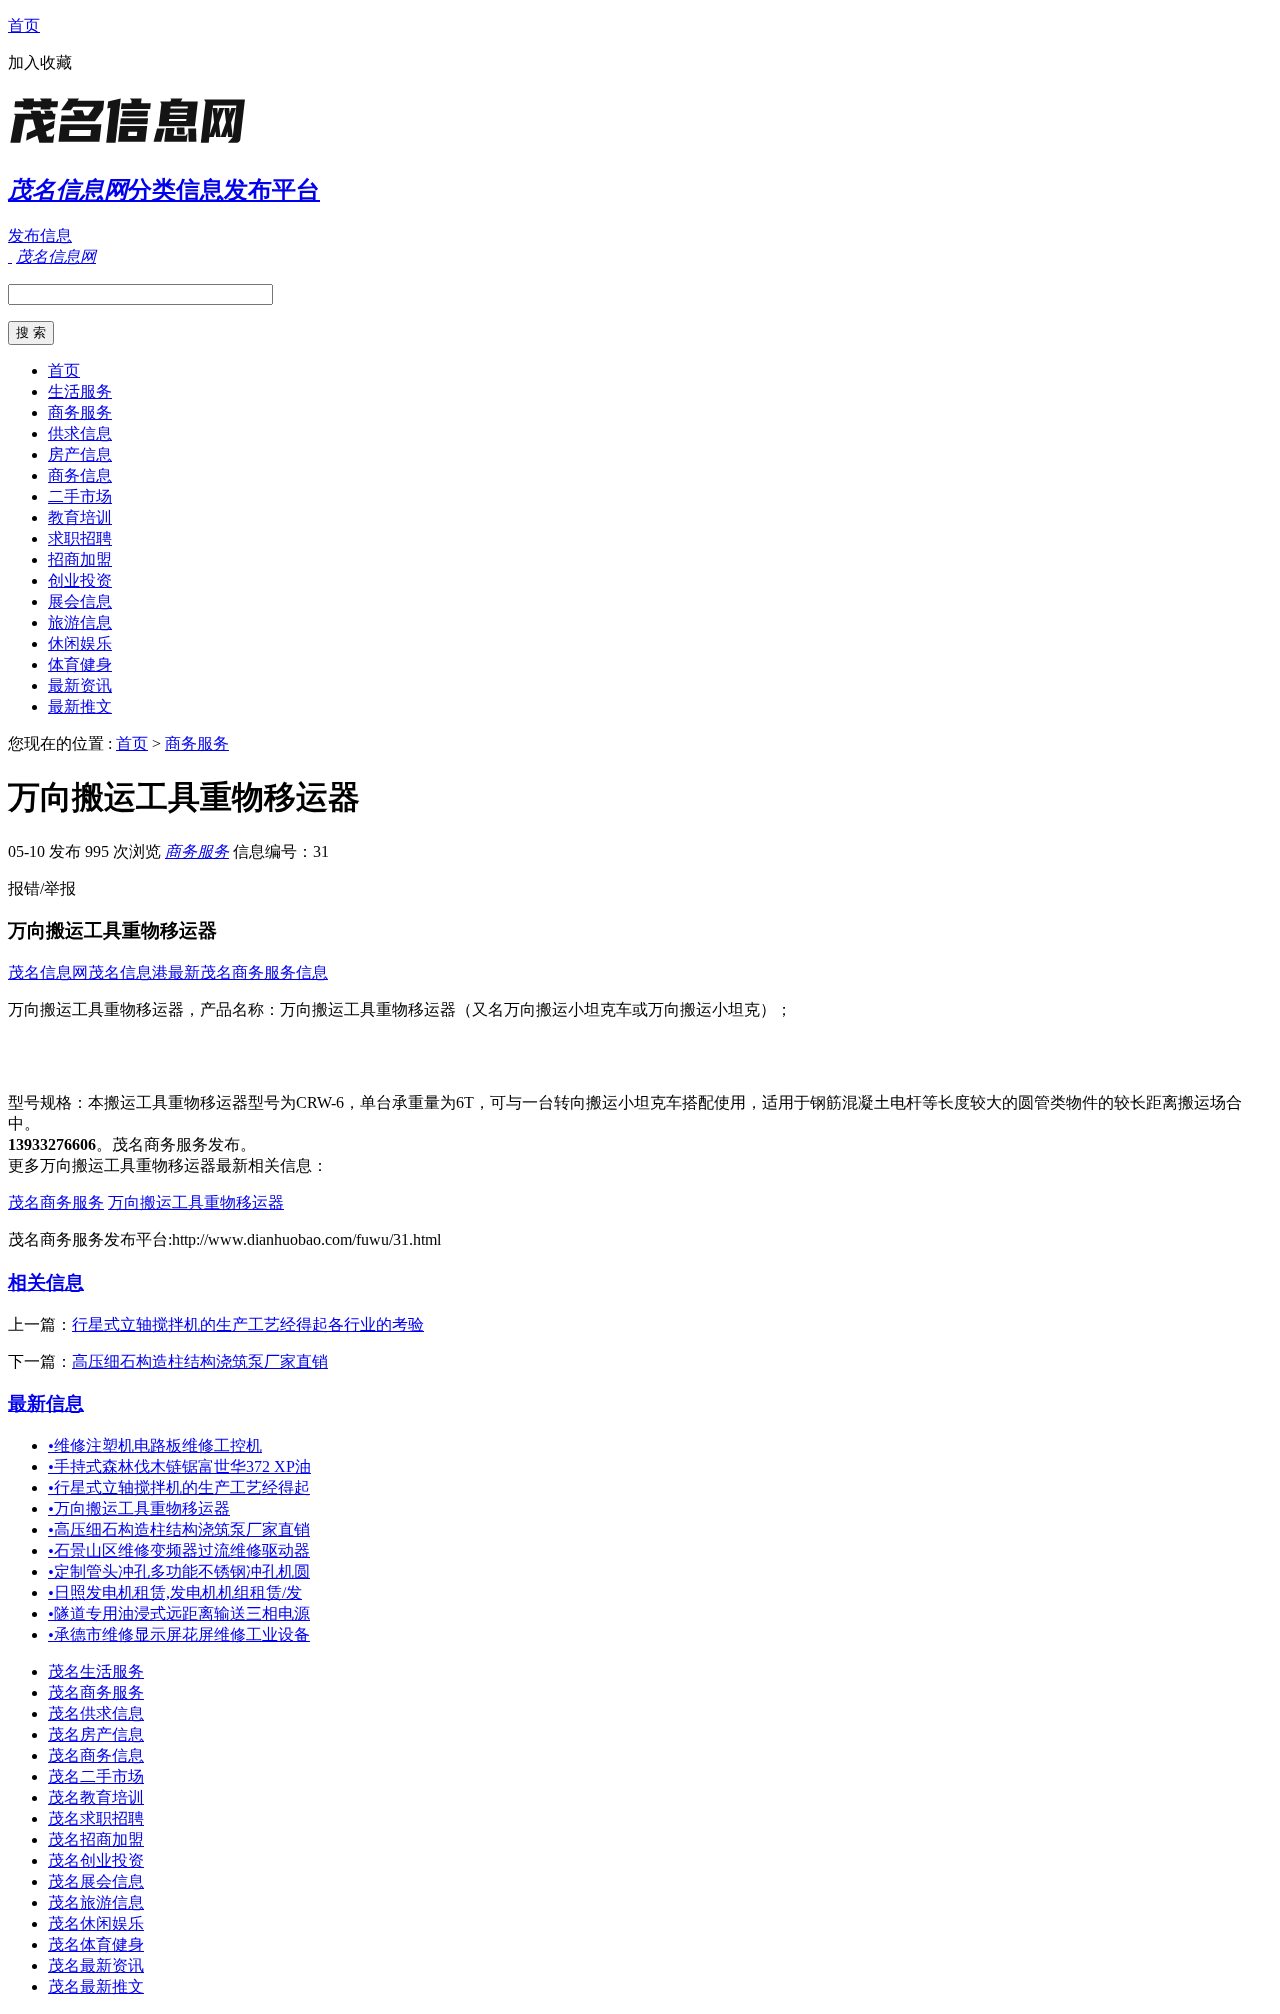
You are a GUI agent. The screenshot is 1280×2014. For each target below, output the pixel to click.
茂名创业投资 (96, 1860)
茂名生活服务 (96, 1671)
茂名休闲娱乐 (96, 1923)
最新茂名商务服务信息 (248, 972)
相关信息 (46, 1282)
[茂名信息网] (133, 144)
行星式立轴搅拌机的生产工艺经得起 (179, 1487)
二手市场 (80, 496)
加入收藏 (40, 62)
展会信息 (80, 601)
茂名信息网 (48, 972)
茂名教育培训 (96, 1797)
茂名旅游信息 (96, 1902)
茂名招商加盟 (96, 1839)
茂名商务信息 (96, 1755)
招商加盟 (80, 559)
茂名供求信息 (96, 1713)
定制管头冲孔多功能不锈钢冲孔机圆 (179, 1571)
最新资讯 (80, 685)
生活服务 (80, 391)
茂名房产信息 (96, 1734)
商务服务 (80, 412)
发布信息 (40, 235)
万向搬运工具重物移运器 (196, 1202)
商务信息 (80, 475)
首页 (24, 25)
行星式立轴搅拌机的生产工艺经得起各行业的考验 (248, 1324)
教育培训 (80, 517)
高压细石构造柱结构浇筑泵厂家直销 (200, 1361)
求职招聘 (80, 538)
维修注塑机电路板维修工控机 (155, 1445)
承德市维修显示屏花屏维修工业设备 (179, 1634)
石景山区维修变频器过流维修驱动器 (179, 1550)
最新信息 (46, 1403)
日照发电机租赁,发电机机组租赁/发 (175, 1592)
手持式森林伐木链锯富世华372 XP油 (179, 1466)
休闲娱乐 (80, 643)
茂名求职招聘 (96, 1818)
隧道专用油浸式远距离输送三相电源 (179, 1613)
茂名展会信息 (96, 1881)
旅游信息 (80, 622)
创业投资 (80, 580)
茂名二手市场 (96, 1776)
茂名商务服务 (56, 1202)
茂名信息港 (128, 972)
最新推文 (80, 706)
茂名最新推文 (96, 1986)
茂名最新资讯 (96, 1965)
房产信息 (80, 454)
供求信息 (80, 433)
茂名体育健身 (96, 1944)
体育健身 (80, 664)
